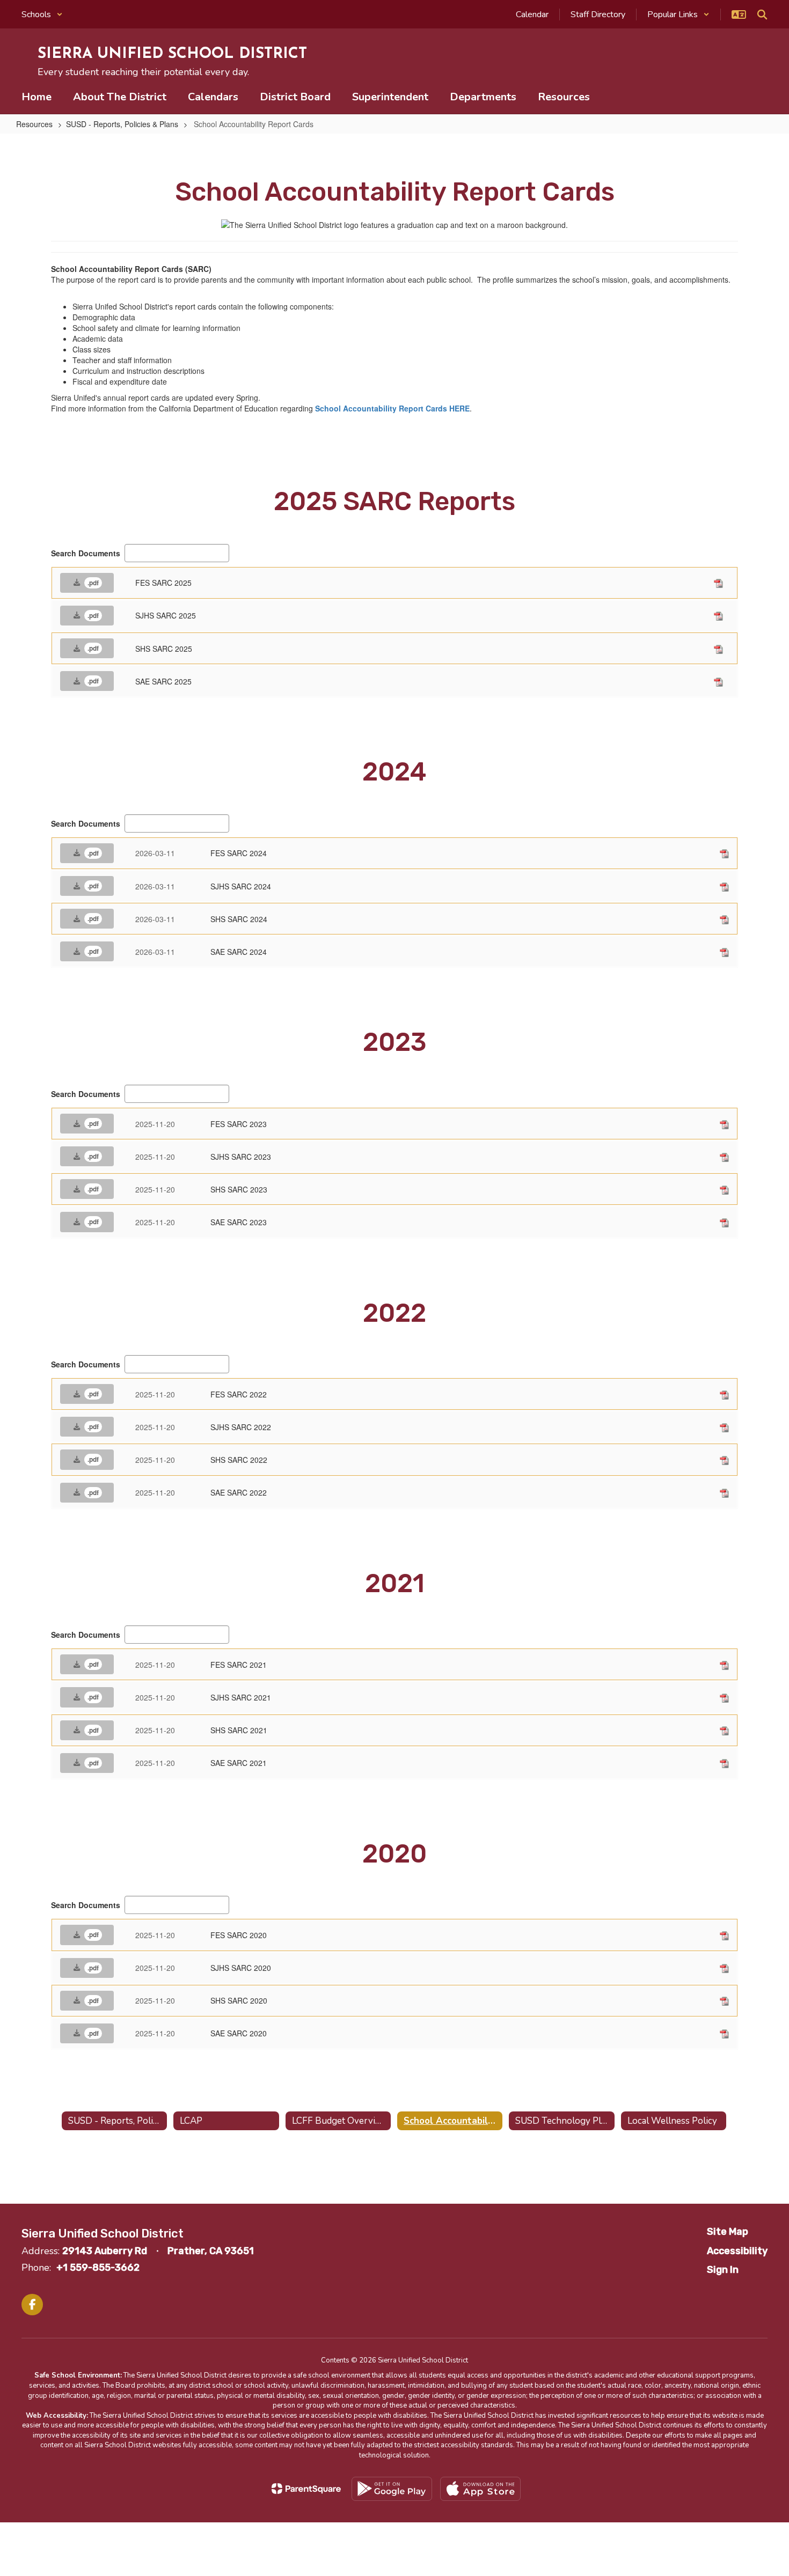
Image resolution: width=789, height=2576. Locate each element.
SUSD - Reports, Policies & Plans (122, 124)
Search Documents (86, 553)
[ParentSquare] (306, 2489)
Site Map (728, 2232)
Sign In (723, 2270)
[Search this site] (762, 14)
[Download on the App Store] (480, 2489)
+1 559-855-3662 (98, 2268)
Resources (34, 124)
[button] (42, 14)
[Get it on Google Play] (392, 2489)
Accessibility (737, 2251)
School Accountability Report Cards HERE (392, 408)
